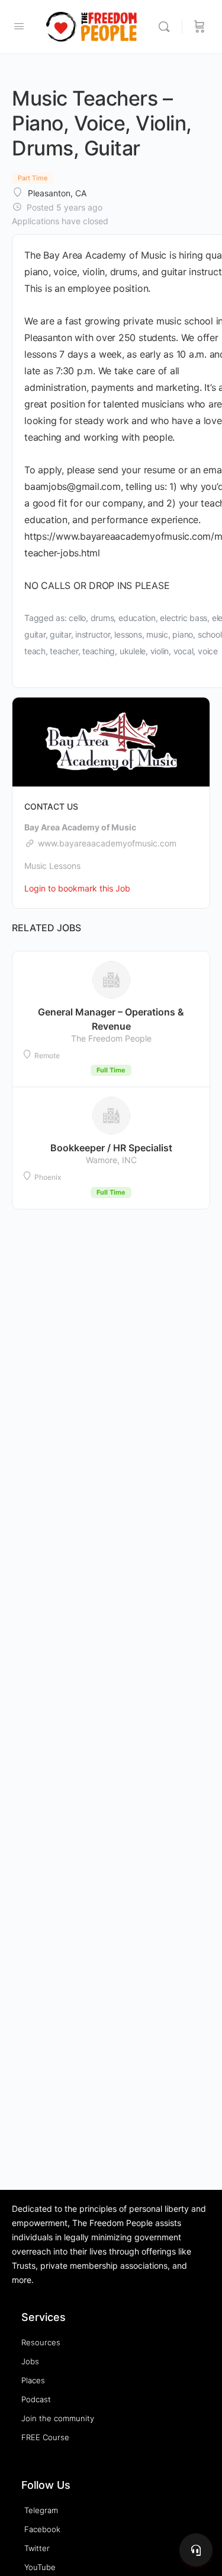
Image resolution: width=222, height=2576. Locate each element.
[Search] (167, 27)
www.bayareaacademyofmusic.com (107, 843)
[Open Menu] (19, 26)
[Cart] (200, 27)
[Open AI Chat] (196, 2550)
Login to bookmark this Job (77, 888)
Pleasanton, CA (57, 193)
